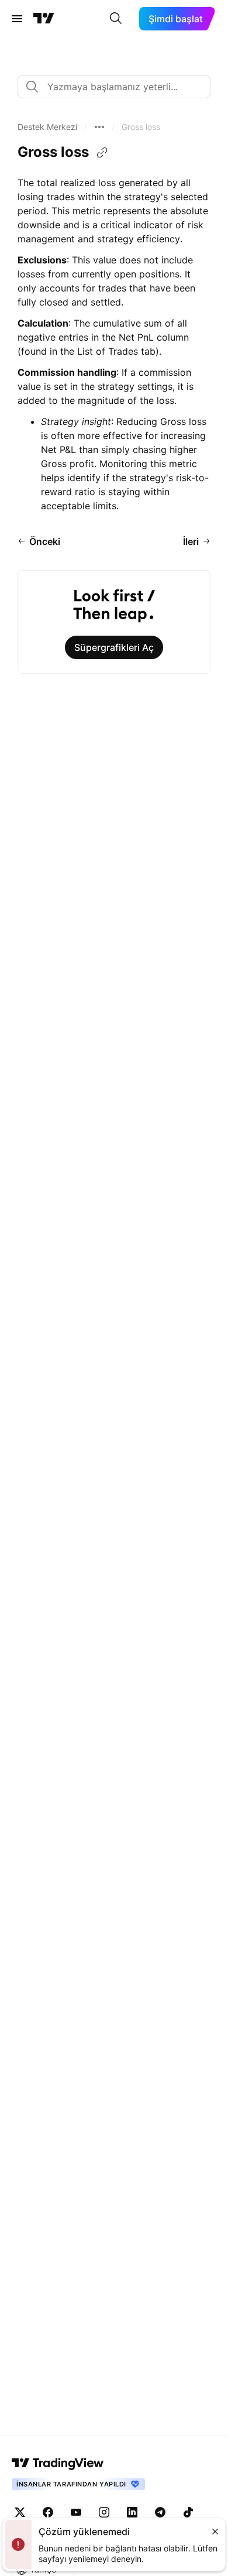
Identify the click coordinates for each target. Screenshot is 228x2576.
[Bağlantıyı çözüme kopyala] (102, 153)
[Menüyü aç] (17, 19)
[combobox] (114, 87)
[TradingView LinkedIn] (132, 2512)
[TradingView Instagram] (104, 2512)
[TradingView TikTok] (188, 2512)
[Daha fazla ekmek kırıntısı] (99, 127)
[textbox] (119, 87)
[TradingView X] (20, 2512)
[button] (47, 127)
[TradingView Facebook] (48, 2512)
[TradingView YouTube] (76, 2512)
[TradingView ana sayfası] (44, 19)
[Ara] (116, 19)
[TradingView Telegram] (160, 2512)
